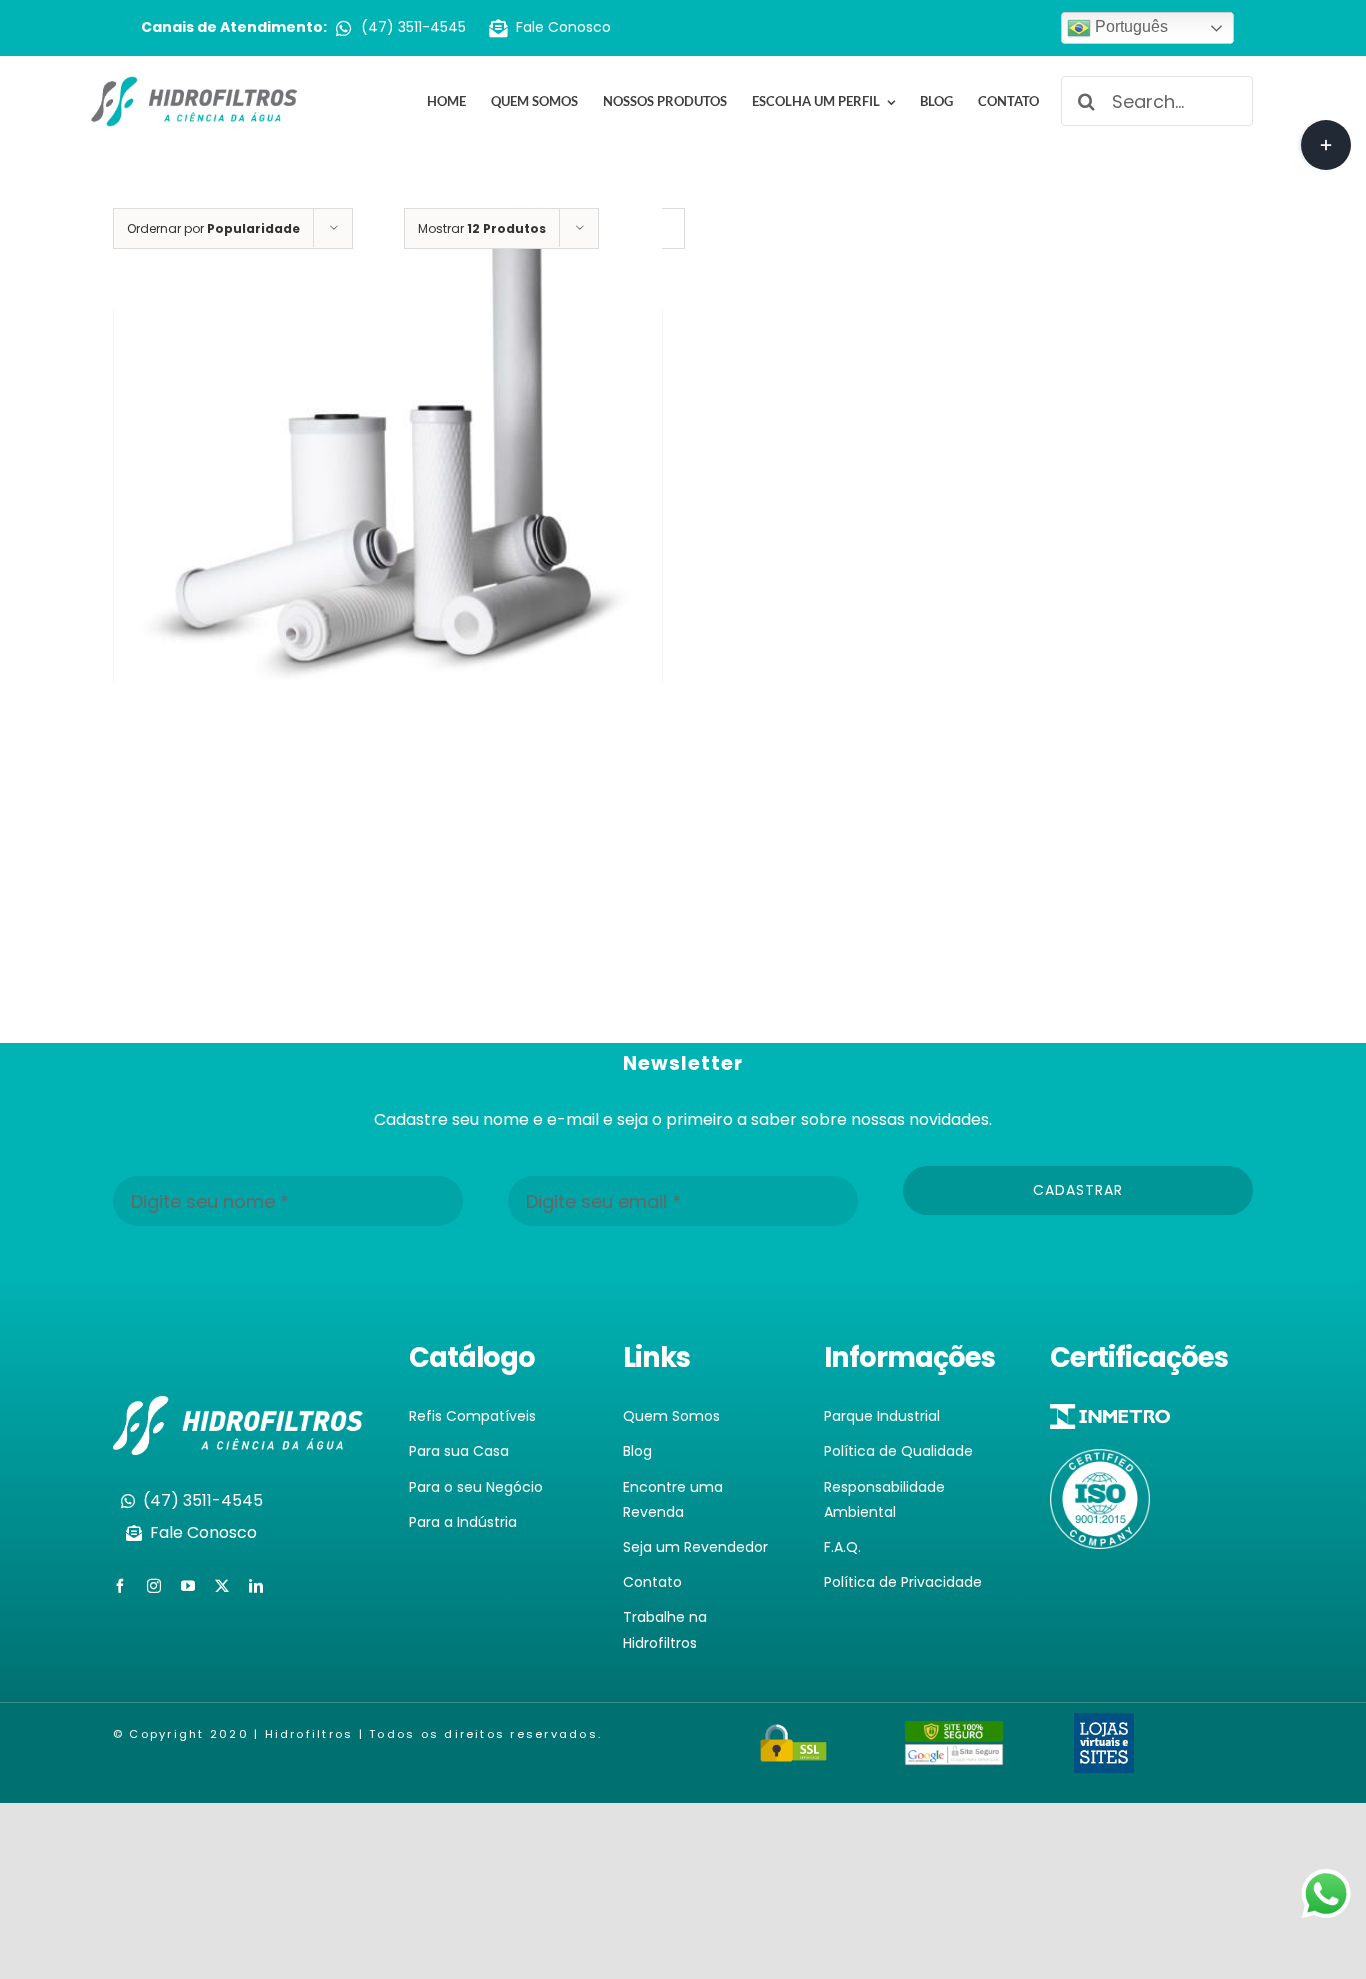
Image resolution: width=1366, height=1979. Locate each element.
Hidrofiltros (309, 1734)
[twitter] (222, 1586)
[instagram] (154, 1586)
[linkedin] (256, 1586)
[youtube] (188, 1586)
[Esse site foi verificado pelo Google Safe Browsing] (954, 1733)
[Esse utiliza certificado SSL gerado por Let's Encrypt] (794, 1735)
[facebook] (120, 1586)
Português (1129, 26)
